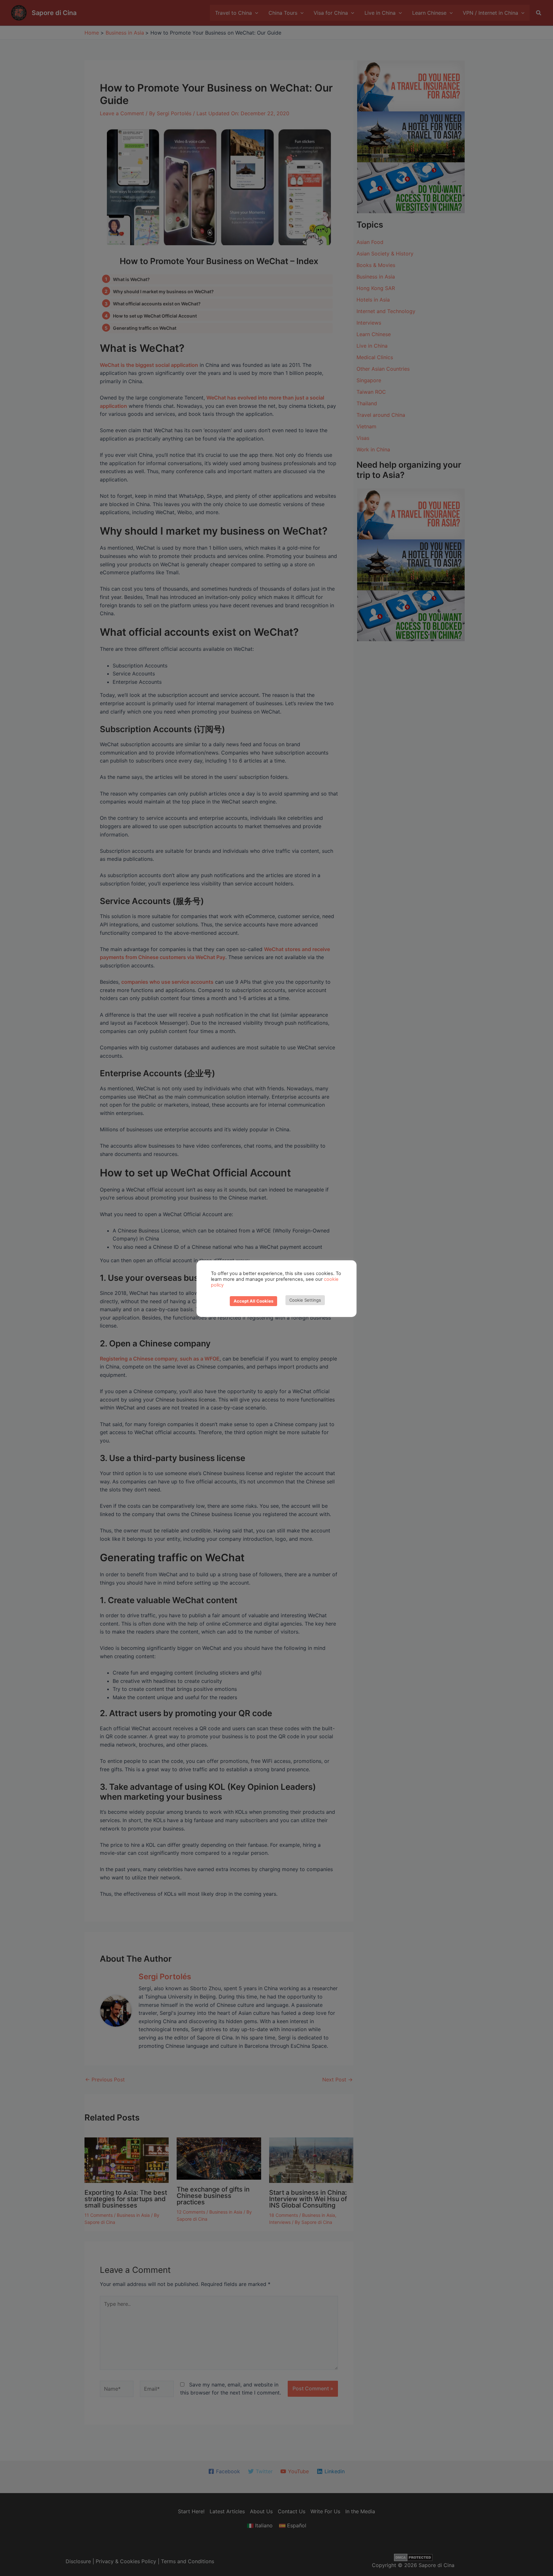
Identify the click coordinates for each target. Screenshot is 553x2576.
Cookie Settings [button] (305, 1300)
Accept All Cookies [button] (253, 1301)
